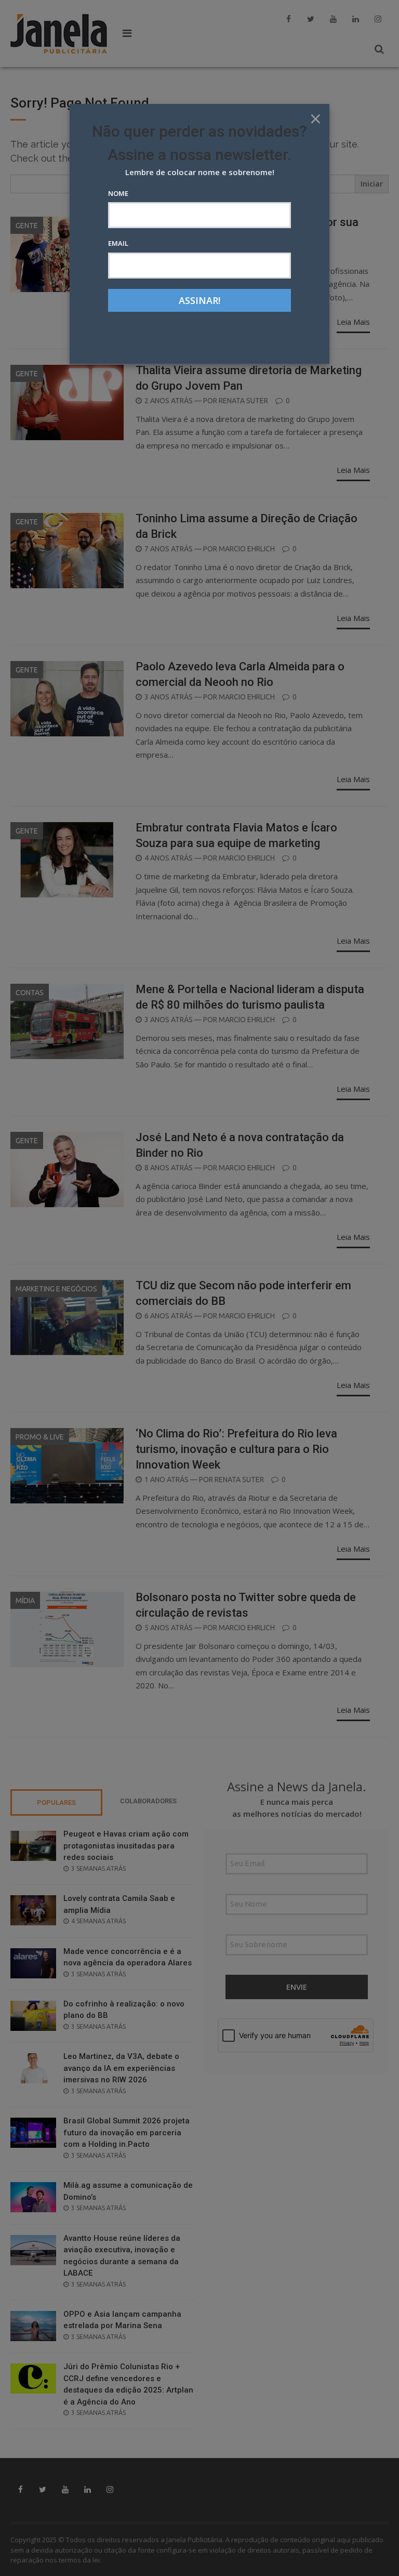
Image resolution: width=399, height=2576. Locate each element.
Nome (118, 193)
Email (118, 243)
